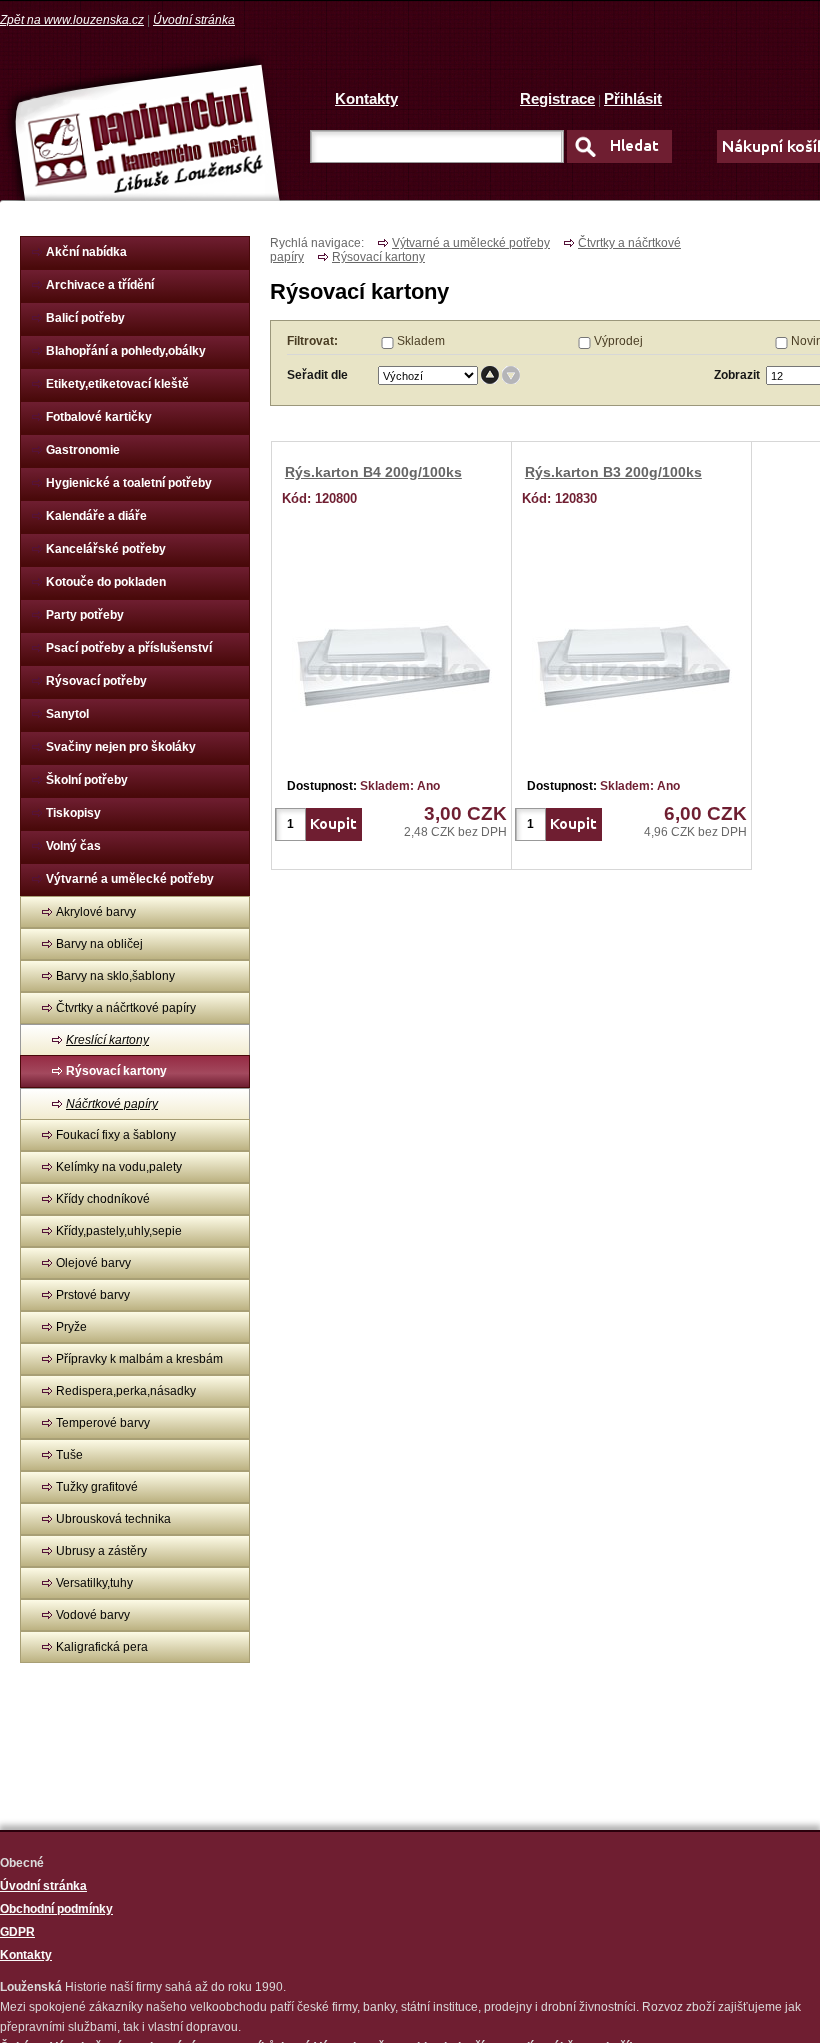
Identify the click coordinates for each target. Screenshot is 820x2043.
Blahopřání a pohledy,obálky (126, 351)
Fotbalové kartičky (99, 417)
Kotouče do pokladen (106, 582)
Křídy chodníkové (103, 1199)
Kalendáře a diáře (96, 516)
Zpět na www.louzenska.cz (72, 20)
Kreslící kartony (107, 1040)
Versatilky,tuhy (94, 1583)
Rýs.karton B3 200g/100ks (613, 472)
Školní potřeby (87, 780)
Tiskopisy (73, 813)
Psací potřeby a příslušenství (129, 648)
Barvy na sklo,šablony (115, 976)
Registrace (557, 98)
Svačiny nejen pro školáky (121, 747)
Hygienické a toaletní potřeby (129, 483)
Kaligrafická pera (102, 1647)
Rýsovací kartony (116, 1071)
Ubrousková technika (113, 1519)
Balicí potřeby (85, 318)
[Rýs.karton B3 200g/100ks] (632, 662)
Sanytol (67, 714)
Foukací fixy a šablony (116, 1135)
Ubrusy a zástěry (101, 1551)
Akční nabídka (86, 252)
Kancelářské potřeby (106, 549)
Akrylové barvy (96, 912)
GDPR (17, 1932)
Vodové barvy (93, 1615)
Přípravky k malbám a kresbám (139, 1359)
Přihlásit (633, 98)
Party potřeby (85, 615)
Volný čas (73, 846)
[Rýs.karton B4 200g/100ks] (392, 662)
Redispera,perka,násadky (126, 1391)
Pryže (71, 1327)
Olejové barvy (93, 1263)
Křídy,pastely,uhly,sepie (119, 1231)
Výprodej (618, 341)
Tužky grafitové (97, 1487)
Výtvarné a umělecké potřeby (130, 879)
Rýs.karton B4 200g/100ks (373, 472)
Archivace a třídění (100, 285)
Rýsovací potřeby (96, 681)
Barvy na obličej (99, 944)
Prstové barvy (93, 1295)
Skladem (421, 341)
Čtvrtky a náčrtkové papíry (126, 1008)
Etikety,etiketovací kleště (117, 384)
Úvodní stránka (194, 20)
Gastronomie (83, 450)
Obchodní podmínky (56, 1909)
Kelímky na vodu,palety (119, 1167)
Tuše (69, 1455)
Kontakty (366, 98)
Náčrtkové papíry (112, 1104)
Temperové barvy (103, 1423)
